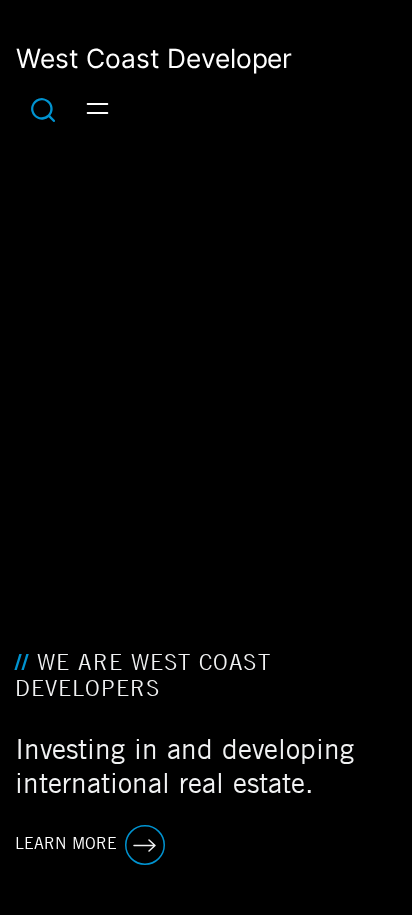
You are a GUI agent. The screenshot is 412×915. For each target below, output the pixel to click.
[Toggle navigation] (97, 109)
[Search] (43, 109)
